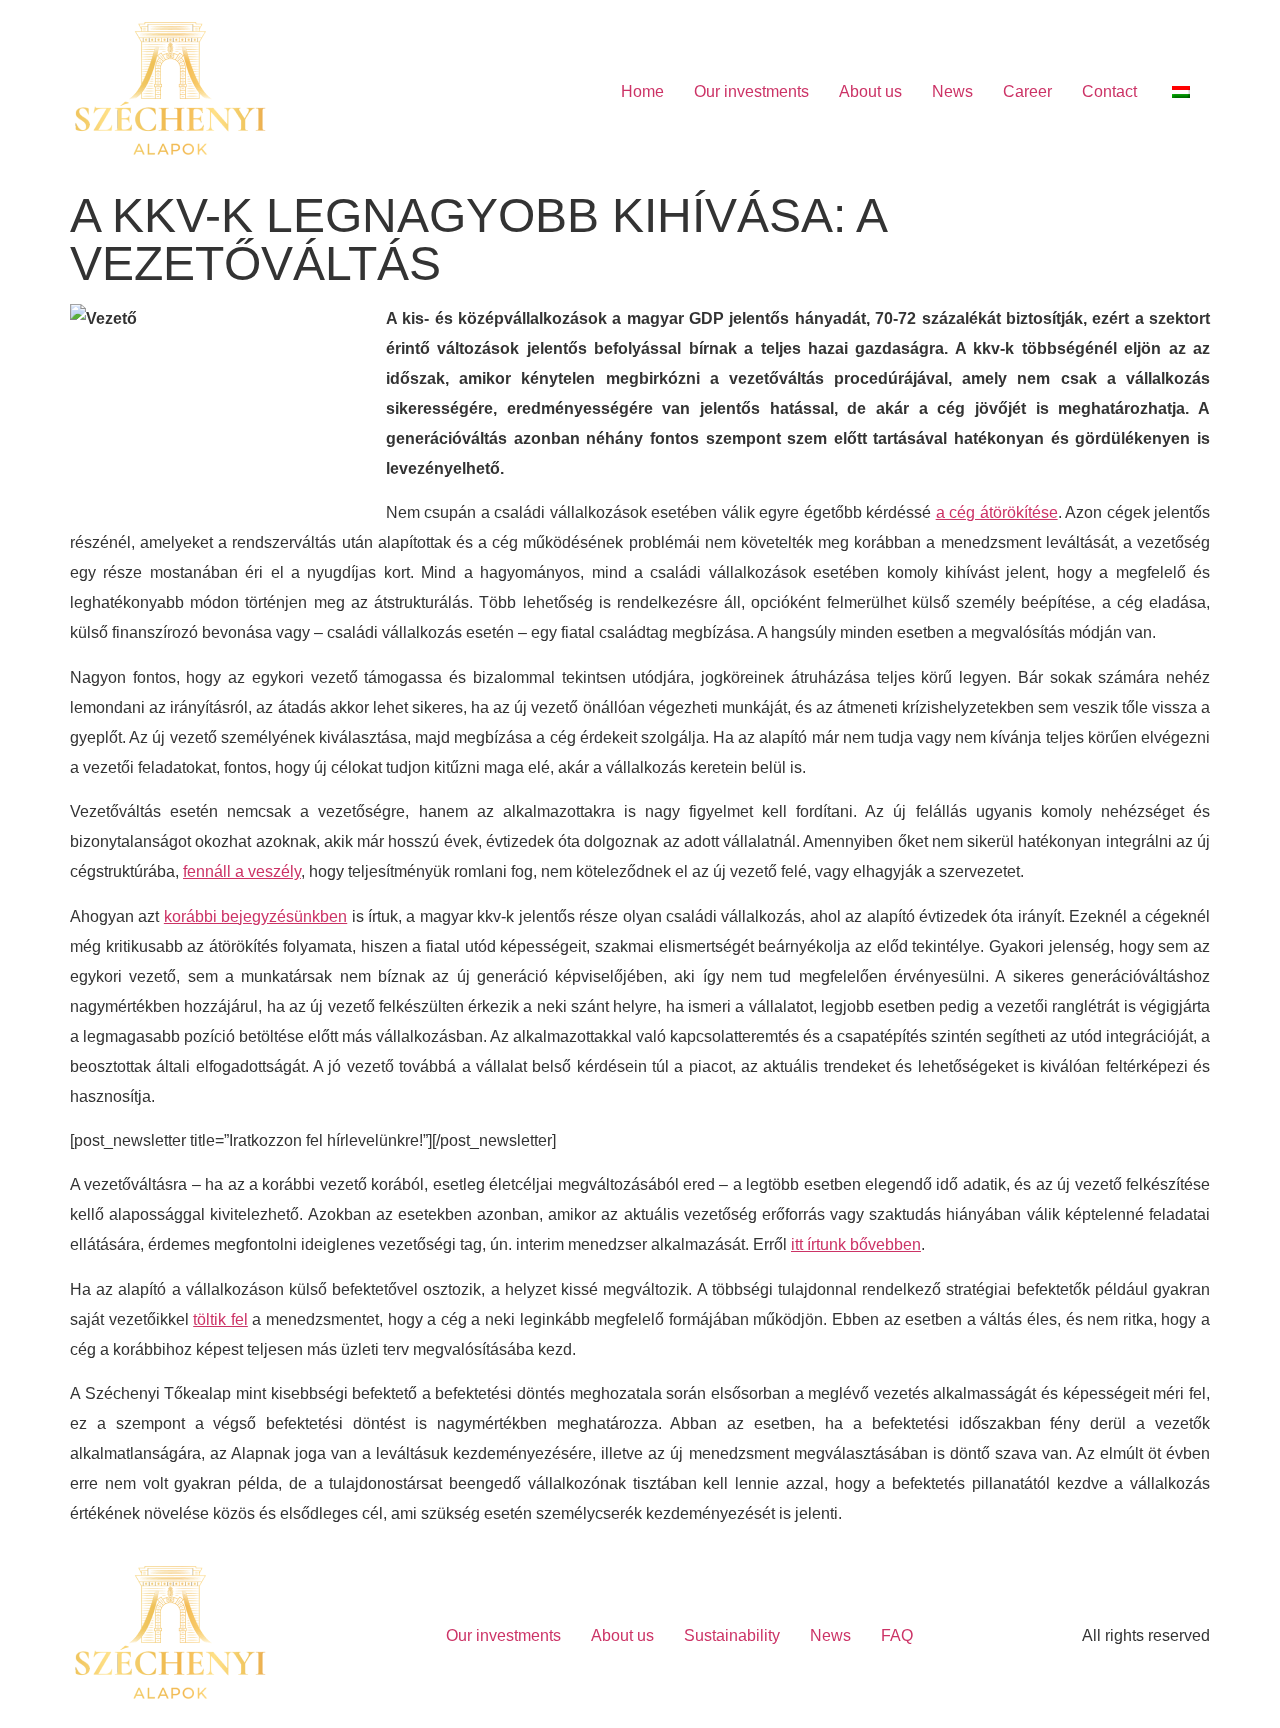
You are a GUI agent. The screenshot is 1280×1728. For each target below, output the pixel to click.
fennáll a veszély (242, 871)
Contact (1109, 91)
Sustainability (732, 1635)
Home (642, 91)
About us (870, 91)
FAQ (897, 1635)
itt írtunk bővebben (856, 1244)
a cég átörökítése (997, 512)
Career (1027, 91)
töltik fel (220, 1319)
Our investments (751, 91)
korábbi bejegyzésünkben (255, 916)
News (952, 91)
